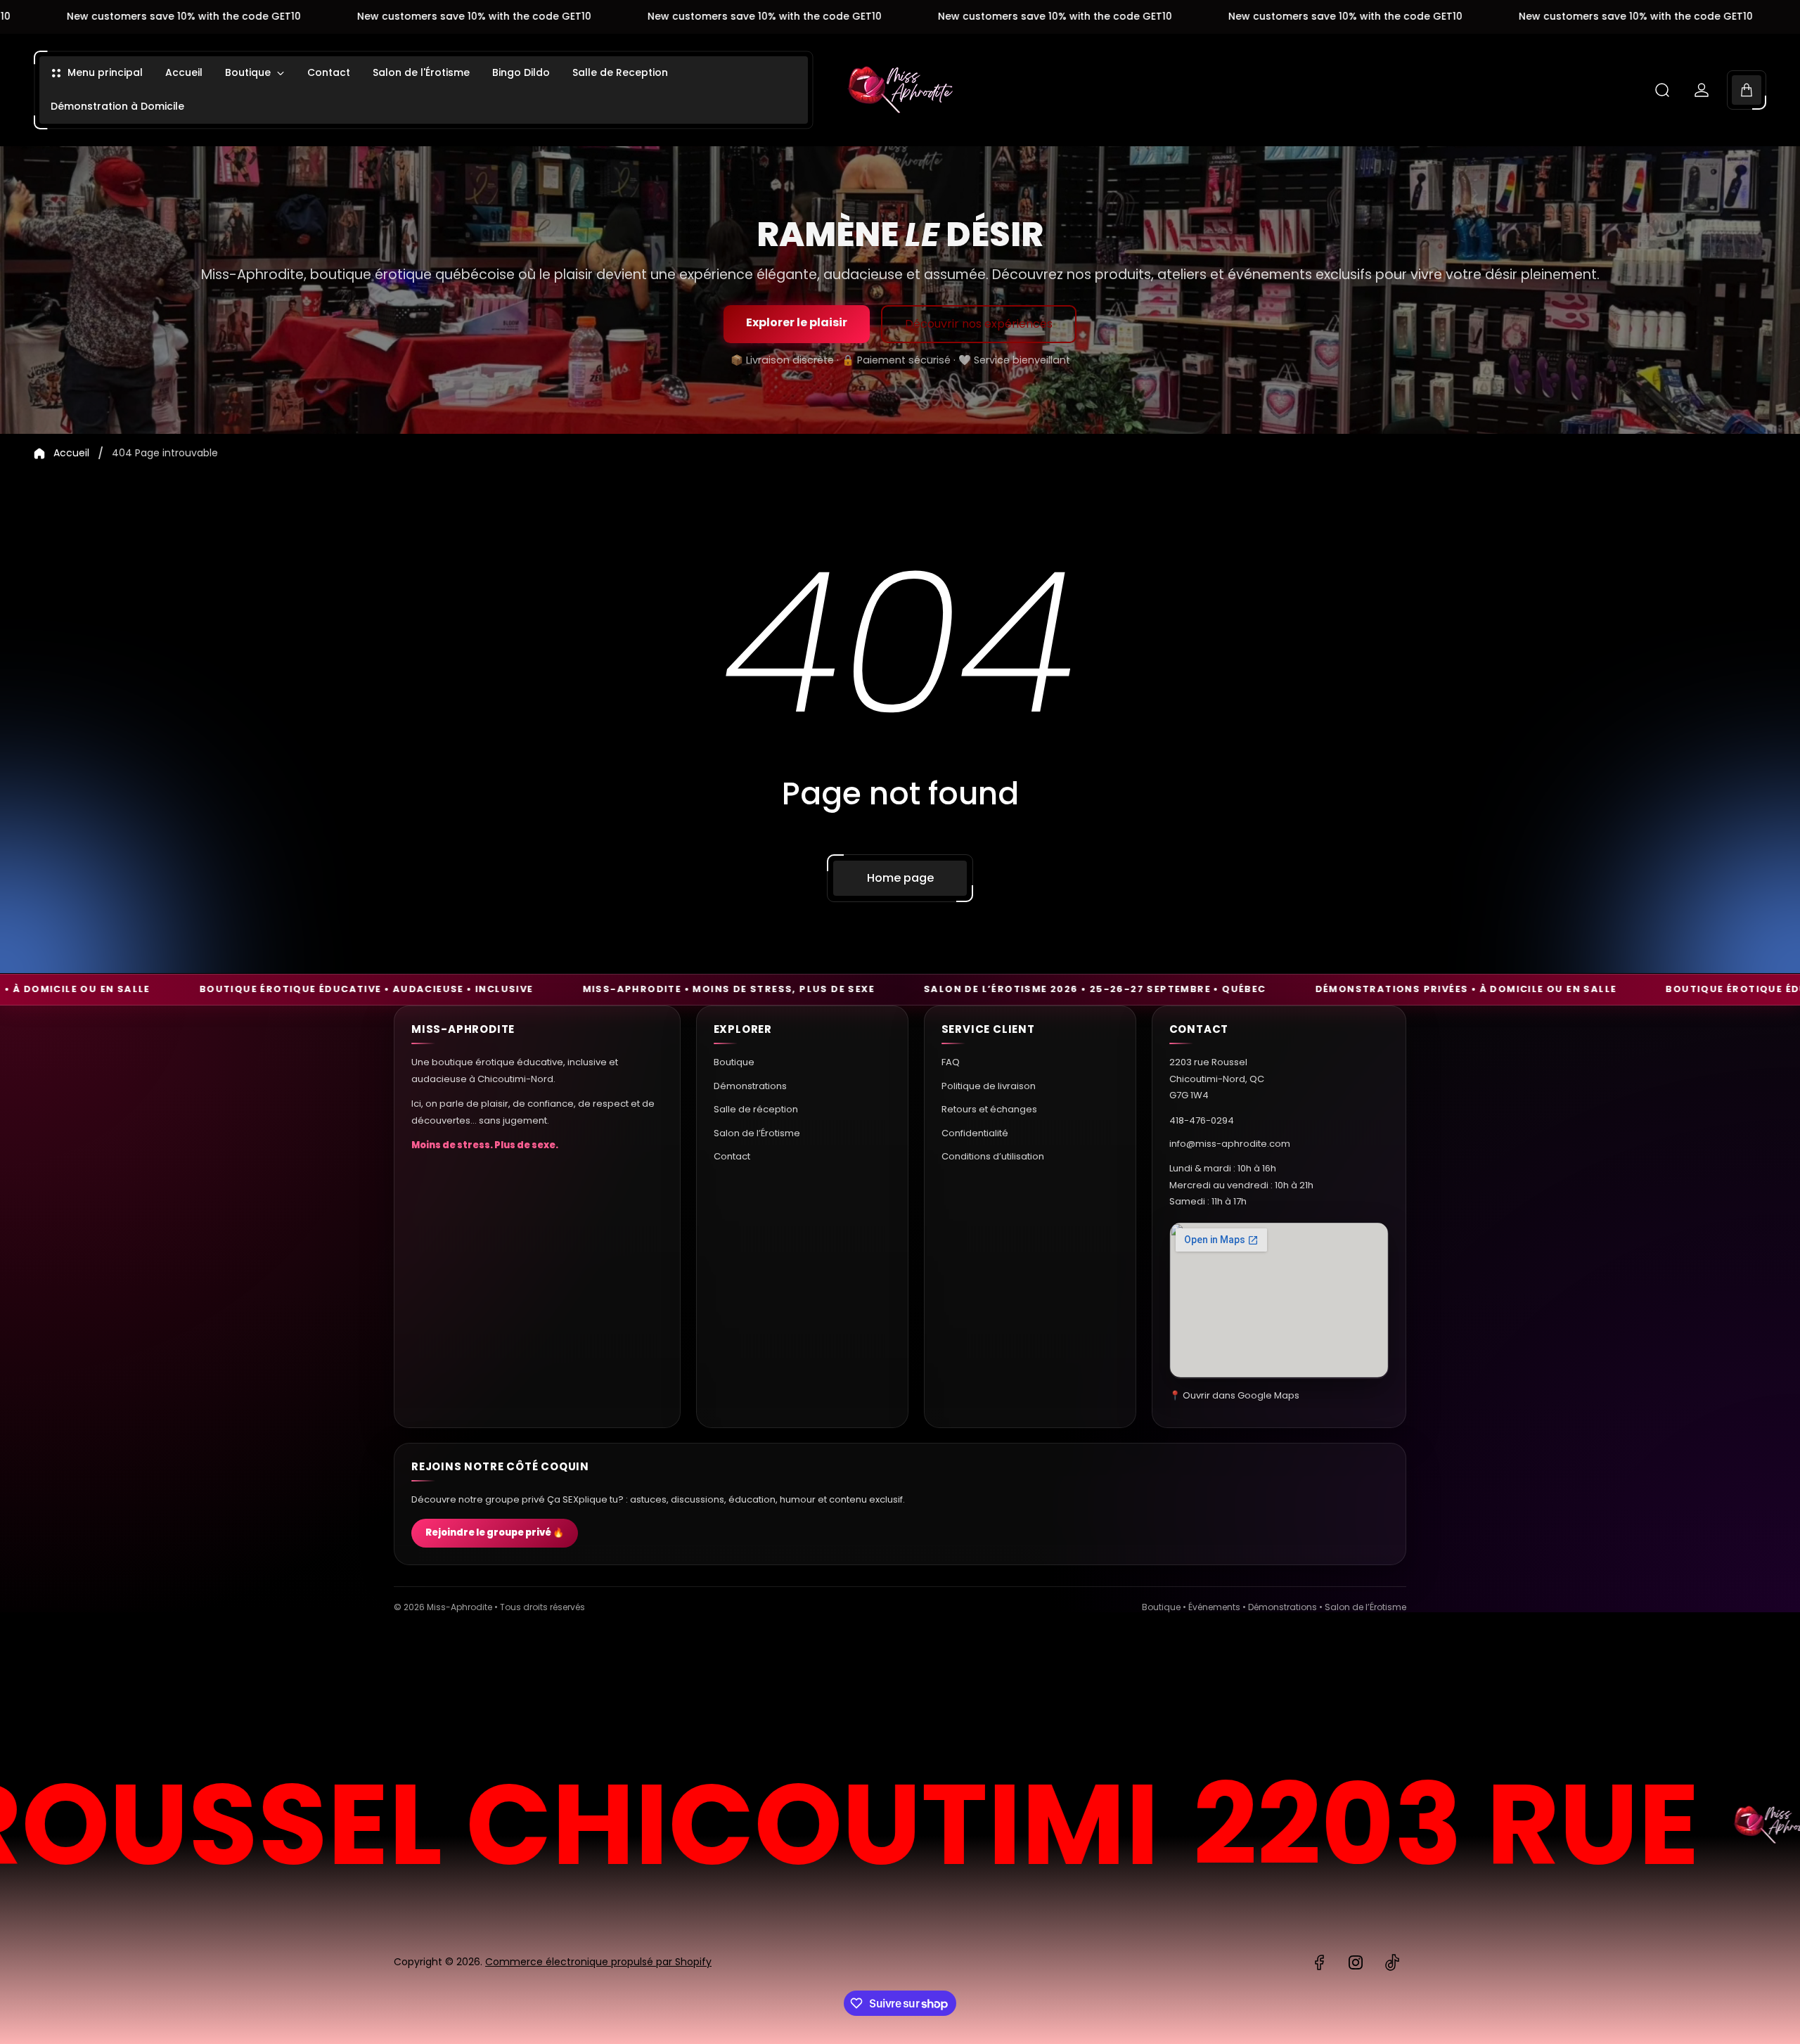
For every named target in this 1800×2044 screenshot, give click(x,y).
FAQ (951, 1062)
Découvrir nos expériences (979, 324)
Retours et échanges (989, 1108)
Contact (732, 1156)
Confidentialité (975, 1132)
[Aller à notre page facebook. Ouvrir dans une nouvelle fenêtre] (1319, 1962)
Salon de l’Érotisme (757, 1132)
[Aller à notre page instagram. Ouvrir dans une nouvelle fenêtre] (1356, 1962)
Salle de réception (756, 1108)
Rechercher (1368, 1691)
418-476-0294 (1202, 1120)
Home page (900, 878)
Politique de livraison (989, 1085)
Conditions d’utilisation (993, 1156)
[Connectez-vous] (1702, 90)
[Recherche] (1662, 90)
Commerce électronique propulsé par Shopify (598, 1962)
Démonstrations (750, 1085)
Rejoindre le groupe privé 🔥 (495, 1533)
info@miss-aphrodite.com (1230, 1143)
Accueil (71, 454)
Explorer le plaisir (797, 322)
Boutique (734, 1062)
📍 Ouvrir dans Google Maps (1234, 1395)
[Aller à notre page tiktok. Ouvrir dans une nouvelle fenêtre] (1392, 1962)
